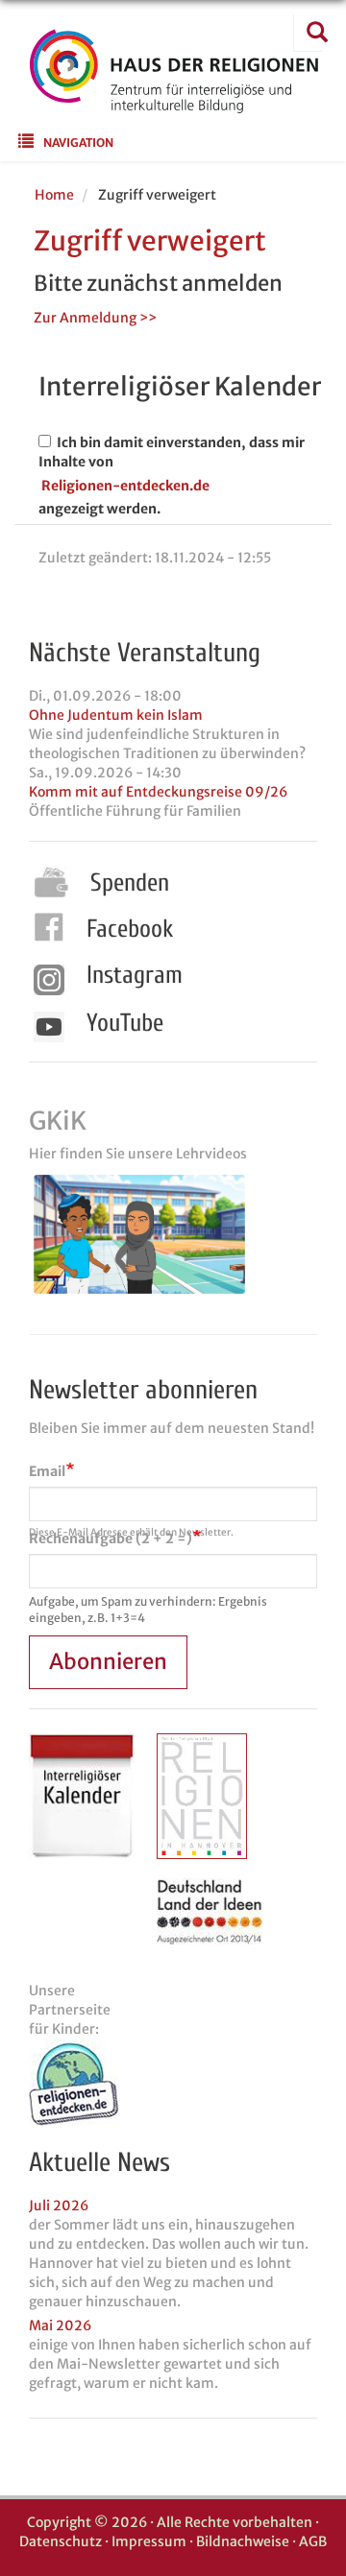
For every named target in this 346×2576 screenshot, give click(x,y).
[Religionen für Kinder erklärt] (173, 2084)
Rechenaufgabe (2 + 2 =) (111, 1538)
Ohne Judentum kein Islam (116, 715)
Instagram (135, 975)
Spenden (130, 883)
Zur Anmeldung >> (95, 318)
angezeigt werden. (99, 509)
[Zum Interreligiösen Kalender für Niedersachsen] (82, 1796)
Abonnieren (108, 1661)
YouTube (125, 1023)
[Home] (174, 101)
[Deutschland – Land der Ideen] (210, 1911)
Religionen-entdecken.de (125, 486)
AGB (313, 2541)
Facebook (130, 929)
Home (54, 195)
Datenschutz (61, 2541)
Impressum (149, 2541)
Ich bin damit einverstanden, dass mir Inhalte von (172, 452)
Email (47, 1471)
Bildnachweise (243, 2541)
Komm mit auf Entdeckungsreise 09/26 (158, 792)
